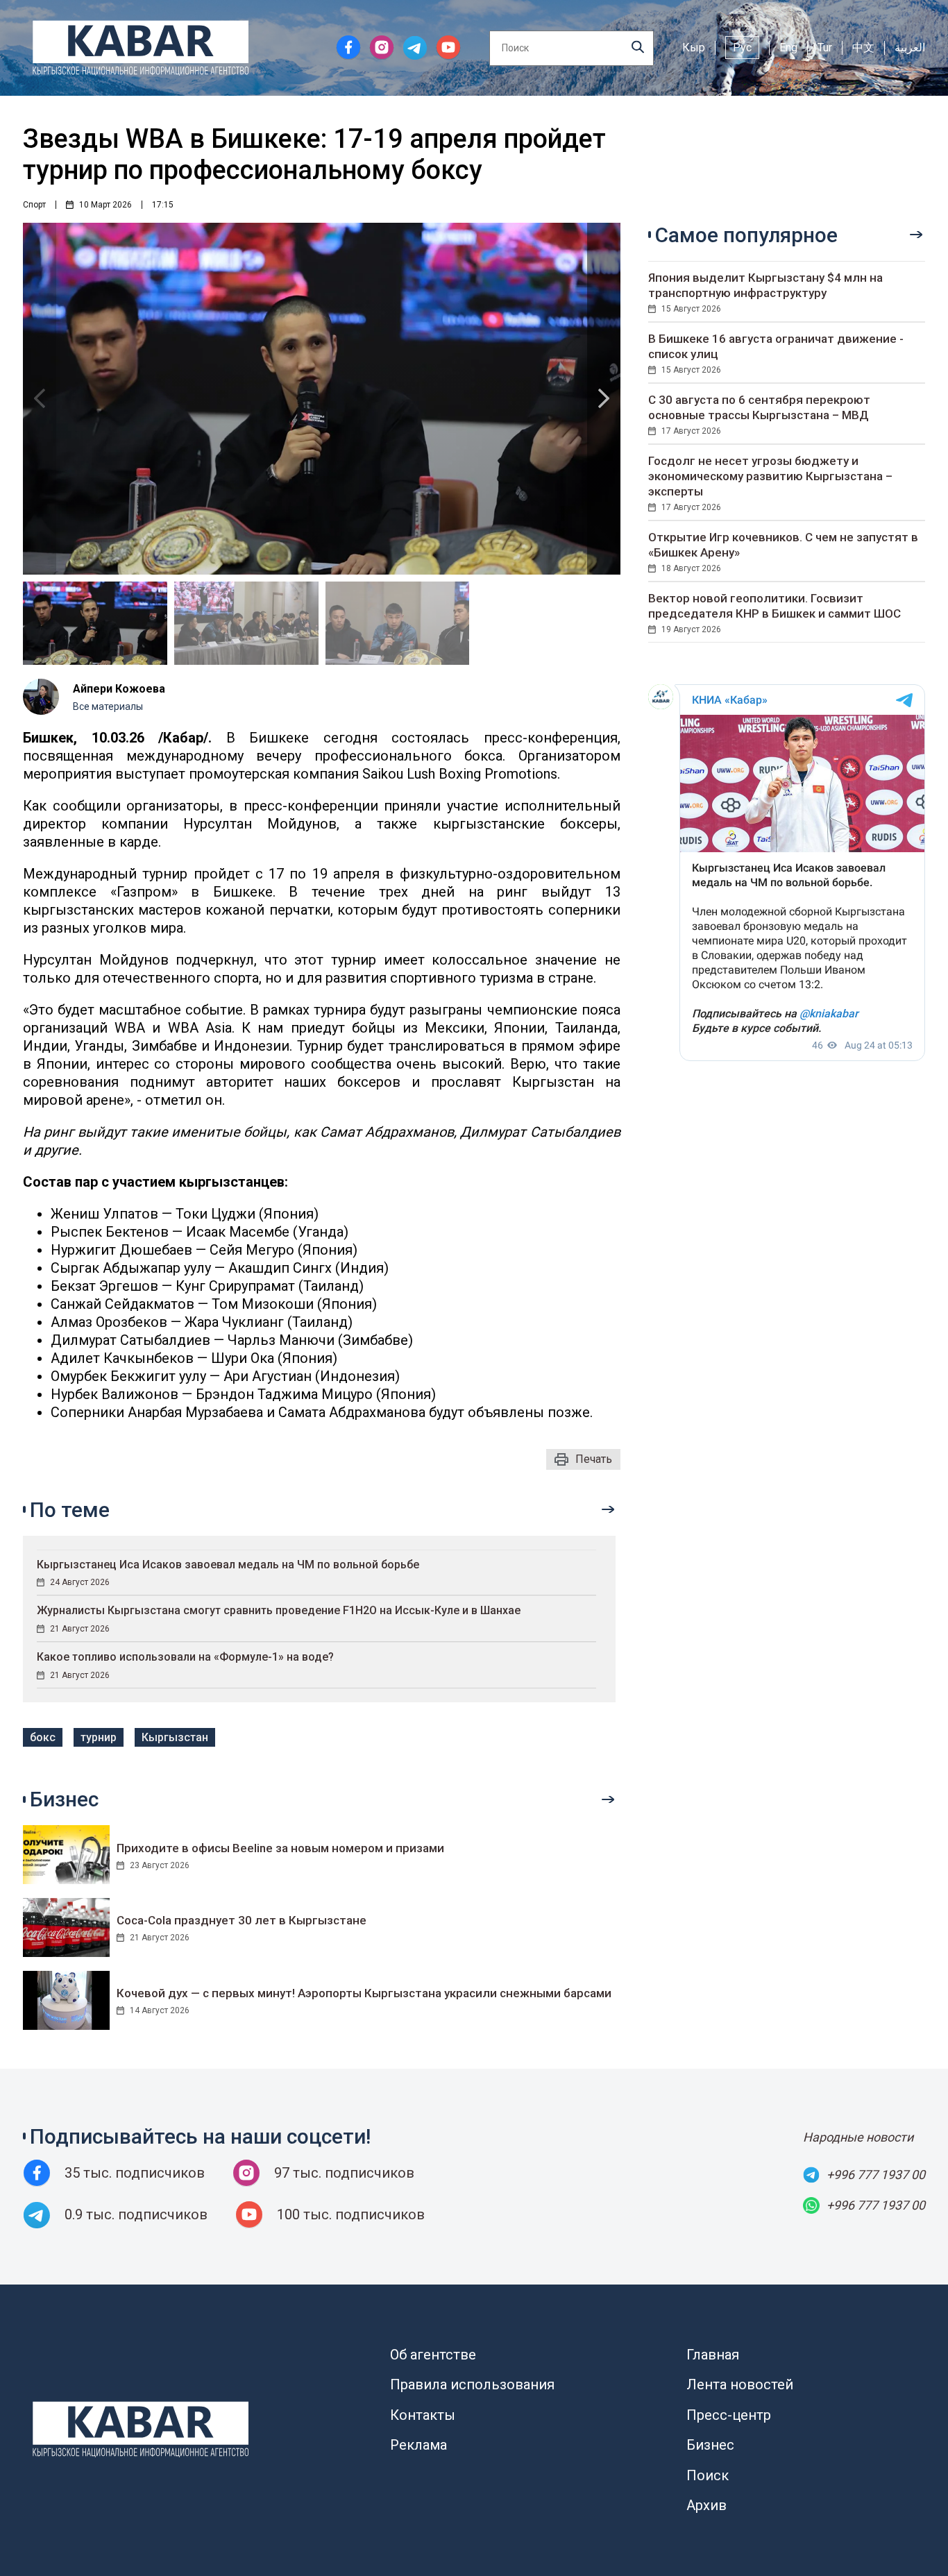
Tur (825, 48)
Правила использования (472, 2384)
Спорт (34, 205)
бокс (43, 1737)
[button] (604, 399)
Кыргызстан (175, 1737)
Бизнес (710, 2445)
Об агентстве (433, 2355)
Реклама (418, 2445)
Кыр (694, 48)
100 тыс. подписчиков (351, 2214)
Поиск (708, 2475)
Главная (713, 2355)
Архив (706, 2505)
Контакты (423, 2415)
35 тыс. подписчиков (135, 2173)
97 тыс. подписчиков (344, 2173)
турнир (99, 1737)
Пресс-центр (729, 2415)
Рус (742, 48)
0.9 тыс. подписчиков (136, 2214)
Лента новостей (740, 2384)
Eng (788, 48)
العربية (910, 48)
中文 (863, 48)
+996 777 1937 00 (876, 2175)
